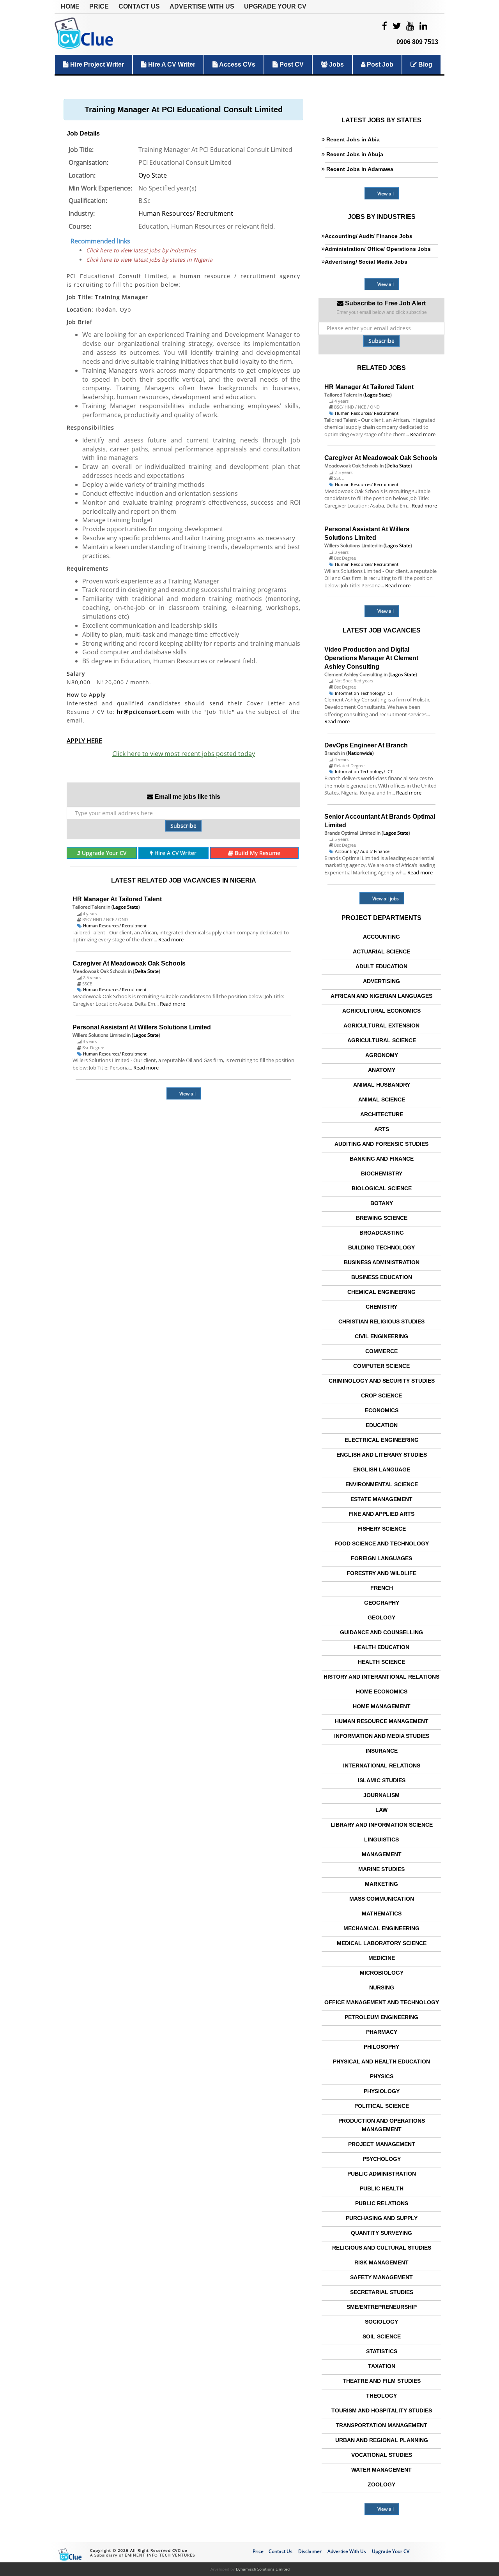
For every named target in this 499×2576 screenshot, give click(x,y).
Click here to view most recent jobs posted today (184, 754)
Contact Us (139, 6)
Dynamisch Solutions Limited (263, 2569)
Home (70, 6)
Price (99, 6)
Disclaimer (310, 2551)
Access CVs (237, 64)
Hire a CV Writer (171, 64)
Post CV (291, 64)
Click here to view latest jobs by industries (141, 250)
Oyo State (153, 175)
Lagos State (126, 907)
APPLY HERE (84, 741)
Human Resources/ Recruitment (186, 213)
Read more (171, 939)
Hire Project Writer (96, 64)
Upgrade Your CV (275, 6)
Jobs (336, 64)
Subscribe (183, 825)
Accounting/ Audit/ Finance (362, 851)
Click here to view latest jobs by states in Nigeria (149, 260)
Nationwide (360, 753)
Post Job (379, 64)
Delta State (147, 971)
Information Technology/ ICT (364, 693)
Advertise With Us (202, 6)
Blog (425, 64)
